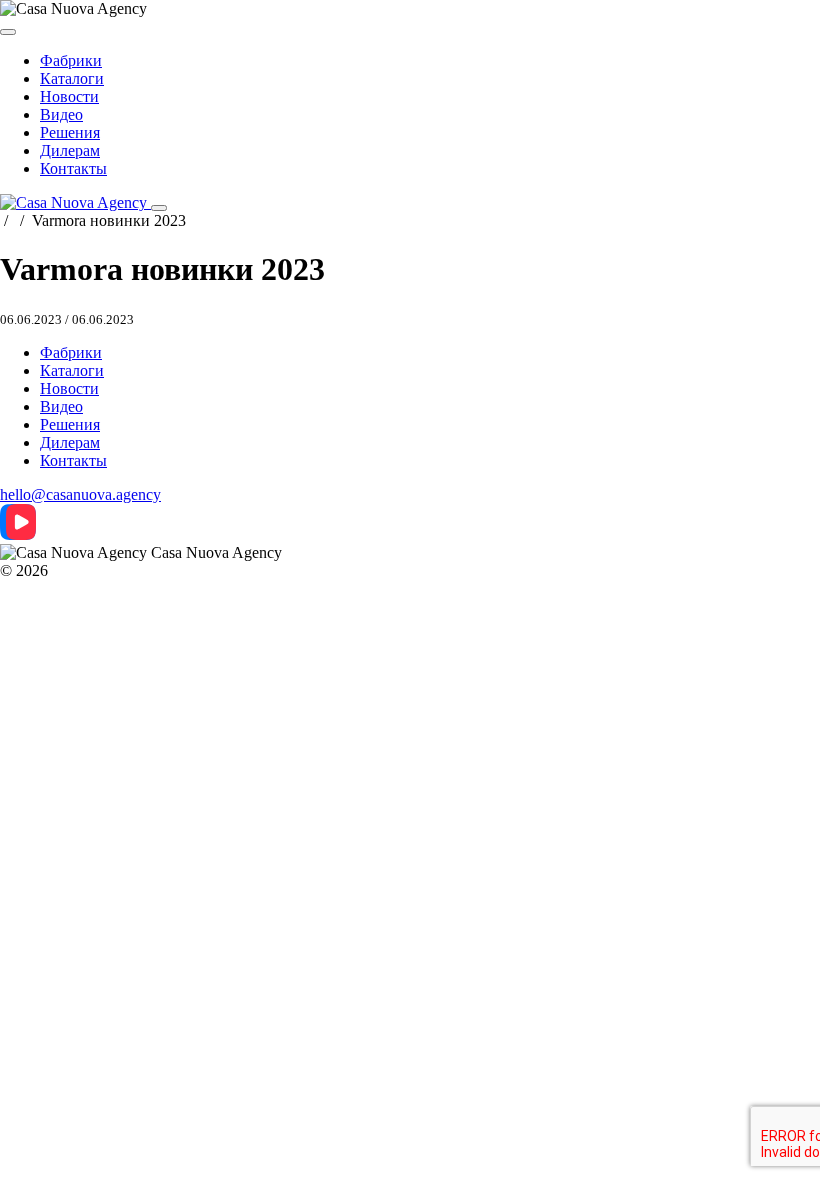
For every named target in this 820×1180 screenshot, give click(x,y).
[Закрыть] (8, 32)
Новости (69, 96)
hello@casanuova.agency (80, 494)
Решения (70, 132)
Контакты (73, 168)
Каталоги (72, 78)
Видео (61, 114)
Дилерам (70, 150)
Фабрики (71, 60)
